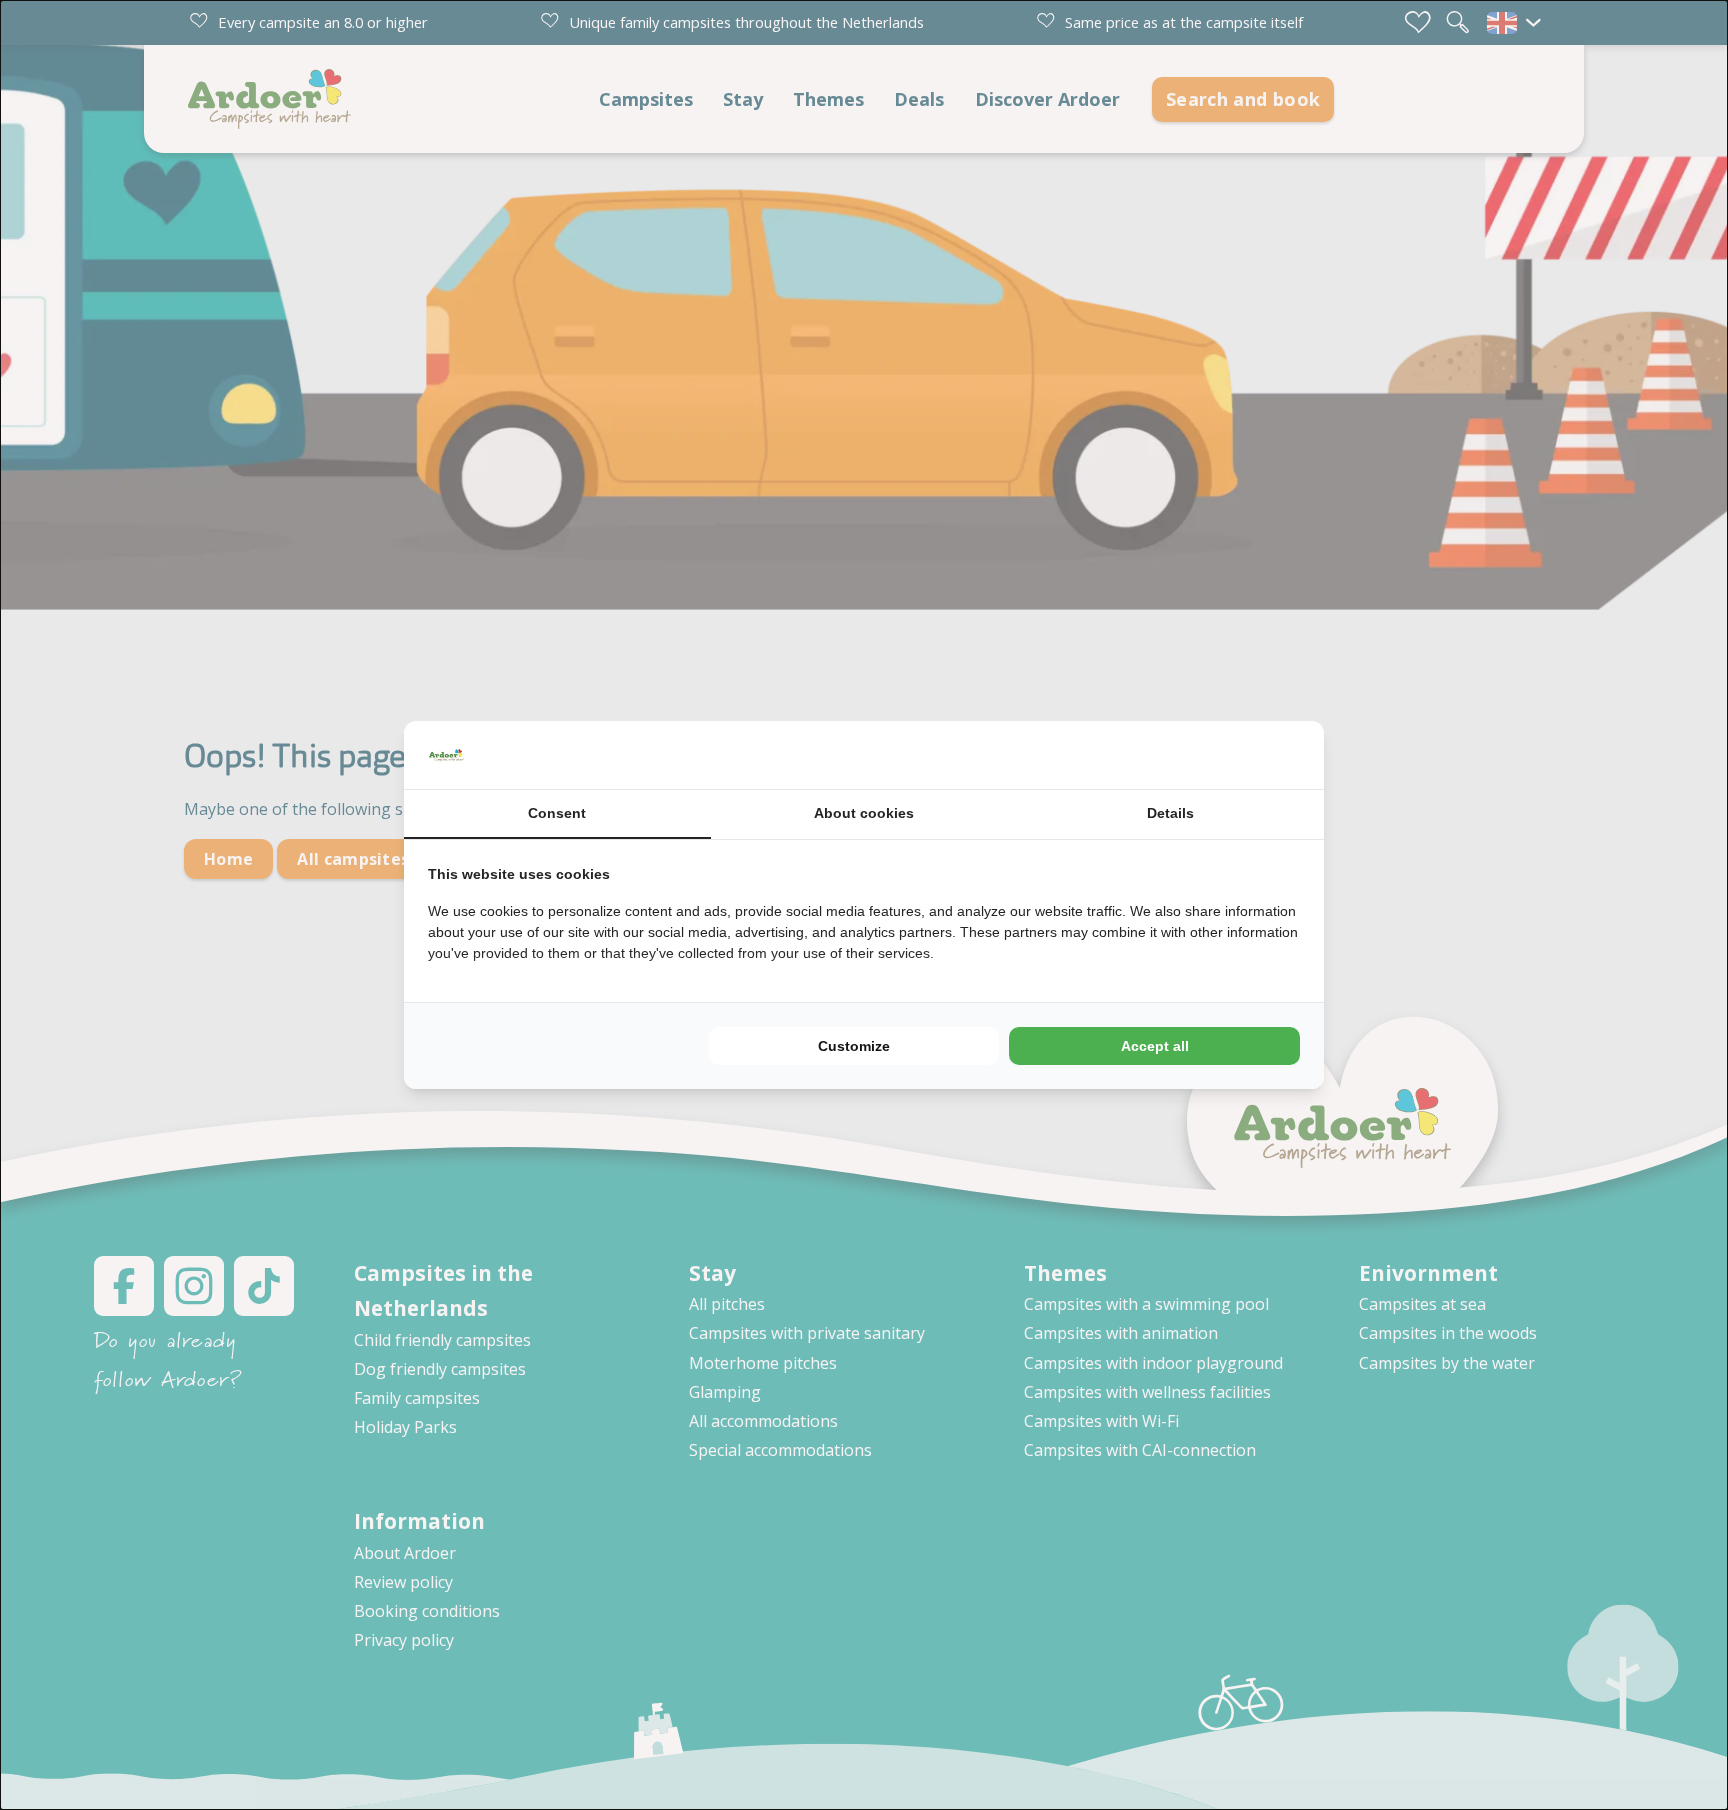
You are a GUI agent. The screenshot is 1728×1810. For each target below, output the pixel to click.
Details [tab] (1170, 813)
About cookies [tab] (864, 813)
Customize (854, 1046)
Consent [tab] (557, 813)
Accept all (1155, 1046)
